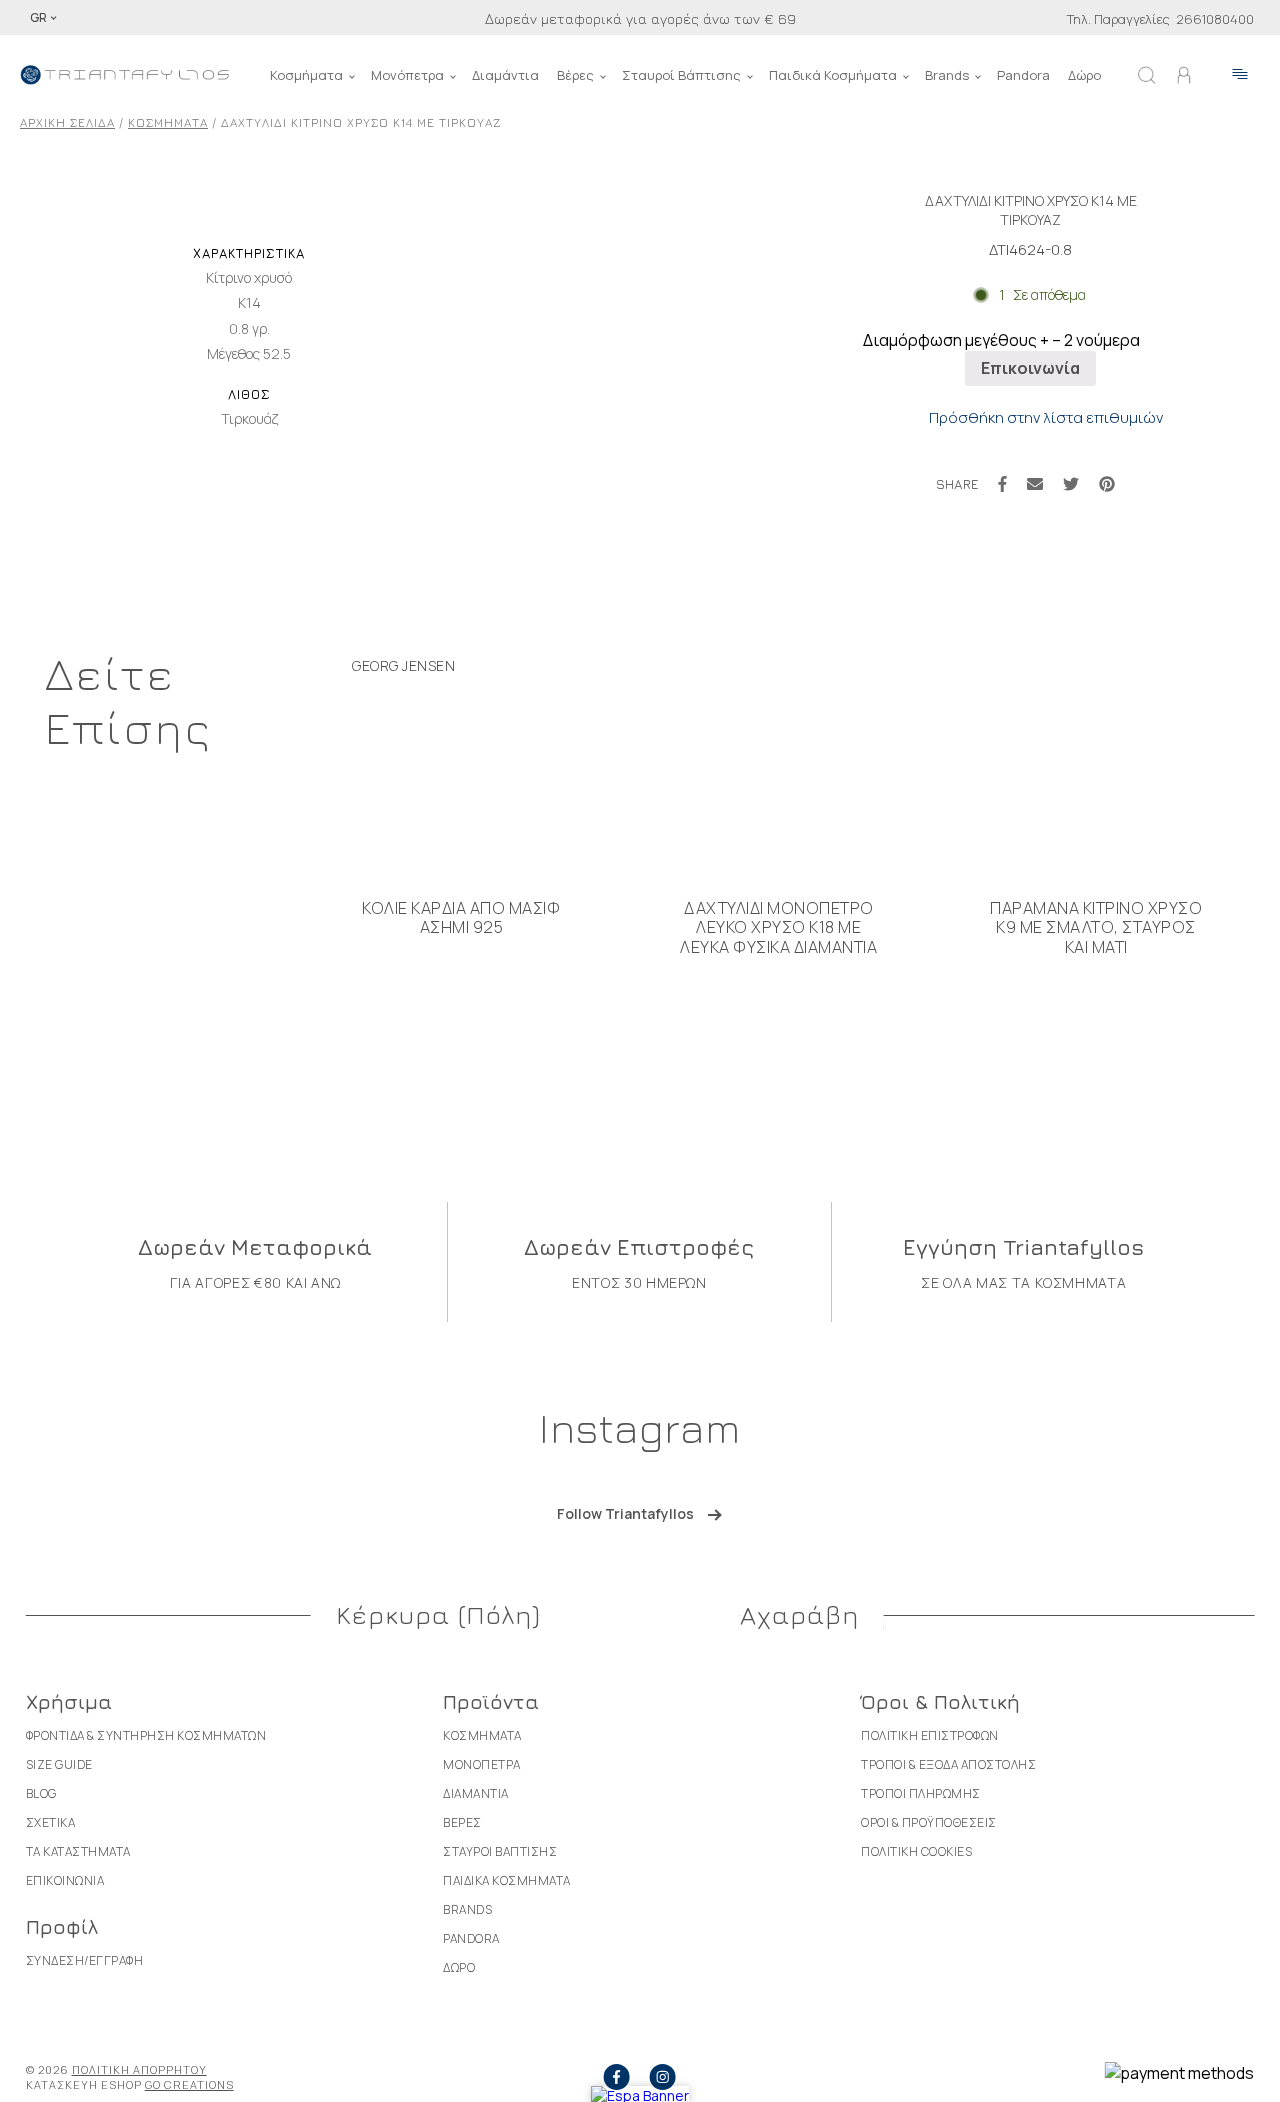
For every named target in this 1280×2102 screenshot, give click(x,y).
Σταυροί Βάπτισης (681, 75)
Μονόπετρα (407, 75)
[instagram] (663, 2077)
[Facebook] (1002, 484)
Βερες (462, 1822)
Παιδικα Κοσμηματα (507, 1880)
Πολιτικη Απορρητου (139, 2069)
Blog (41, 1793)
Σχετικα (51, 1822)
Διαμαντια (476, 1793)
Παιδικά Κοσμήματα (833, 75)
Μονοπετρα (482, 1764)
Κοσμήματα (306, 75)
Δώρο (1084, 75)
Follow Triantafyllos (625, 1513)
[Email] (1035, 484)
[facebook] (617, 2077)
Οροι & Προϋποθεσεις (929, 1822)
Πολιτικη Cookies (916, 1851)
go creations (189, 2084)
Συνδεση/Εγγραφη (85, 1960)
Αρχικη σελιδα (67, 122)
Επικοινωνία (1030, 368)
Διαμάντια (505, 75)
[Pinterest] (1107, 484)
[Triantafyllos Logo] (125, 75)
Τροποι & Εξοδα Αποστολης (948, 1764)
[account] (1184, 75)
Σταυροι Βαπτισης (500, 1851)
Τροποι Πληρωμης (921, 1793)
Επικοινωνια (65, 1880)
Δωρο (459, 1967)
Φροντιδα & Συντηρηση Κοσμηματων (146, 1735)
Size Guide (59, 1764)
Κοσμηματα (168, 122)
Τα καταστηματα (78, 1851)
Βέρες (575, 75)
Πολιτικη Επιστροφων (930, 1735)
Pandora (1023, 75)
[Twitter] (1071, 484)
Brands (947, 75)
